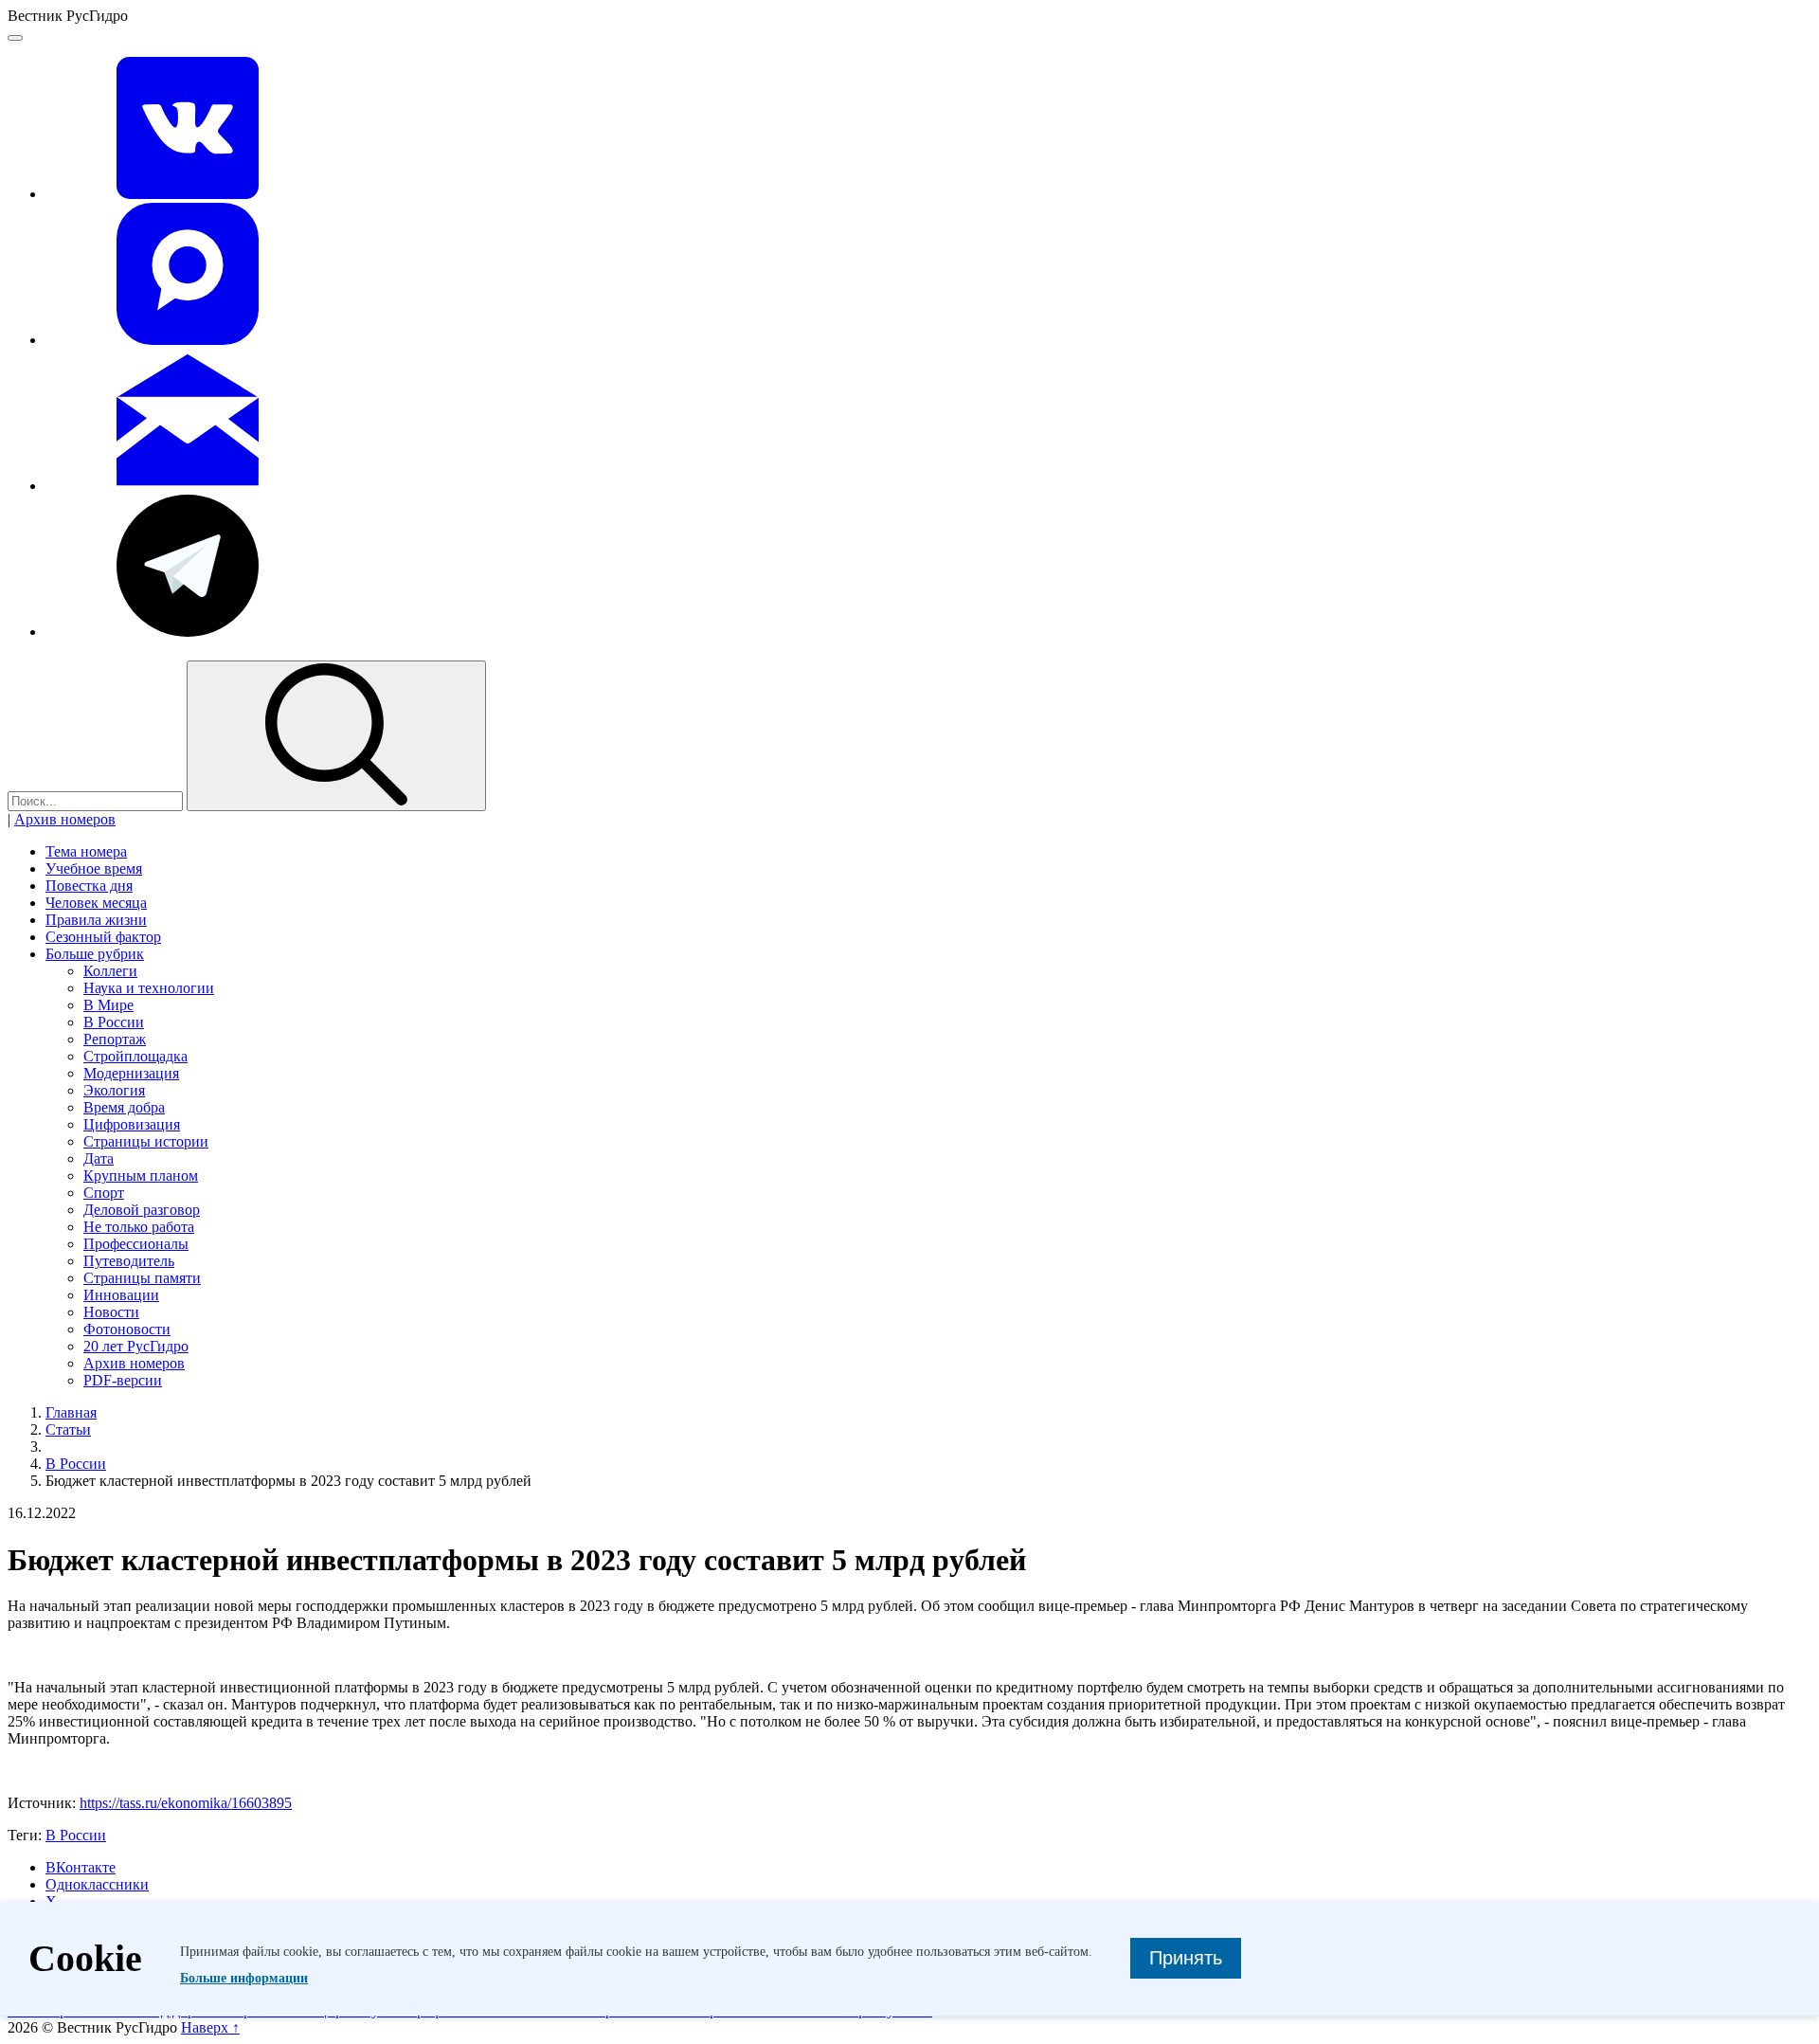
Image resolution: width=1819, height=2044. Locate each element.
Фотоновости (127, 1329)
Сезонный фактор (103, 937)
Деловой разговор (142, 1210)
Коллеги (110, 971)
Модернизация (131, 1073)
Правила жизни (96, 920)
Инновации (121, 1295)
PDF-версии (123, 1380)
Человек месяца (96, 903)
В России (114, 1022)
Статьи (68, 1429)
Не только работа (139, 1227)
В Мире (108, 1005)
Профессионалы (136, 1244)
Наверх (210, 2027)
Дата (99, 1158)
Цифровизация (132, 1124)
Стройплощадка (135, 1056)
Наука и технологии (149, 988)
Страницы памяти (142, 1278)
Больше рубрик (95, 954)
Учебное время (94, 868)
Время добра (124, 1107)
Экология (114, 1090)
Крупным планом (141, 1176)
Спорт (104, 1193)
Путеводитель (129, 1261)
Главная (71, 1412)
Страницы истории (146, 1141)
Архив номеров (65, 819)
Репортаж (115, 1039)
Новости (111, 1312)
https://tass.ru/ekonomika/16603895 (186, 1803)
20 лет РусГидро (136, 1346)
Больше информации (244, 1978)
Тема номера (86, 851)
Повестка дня (89, 886)
